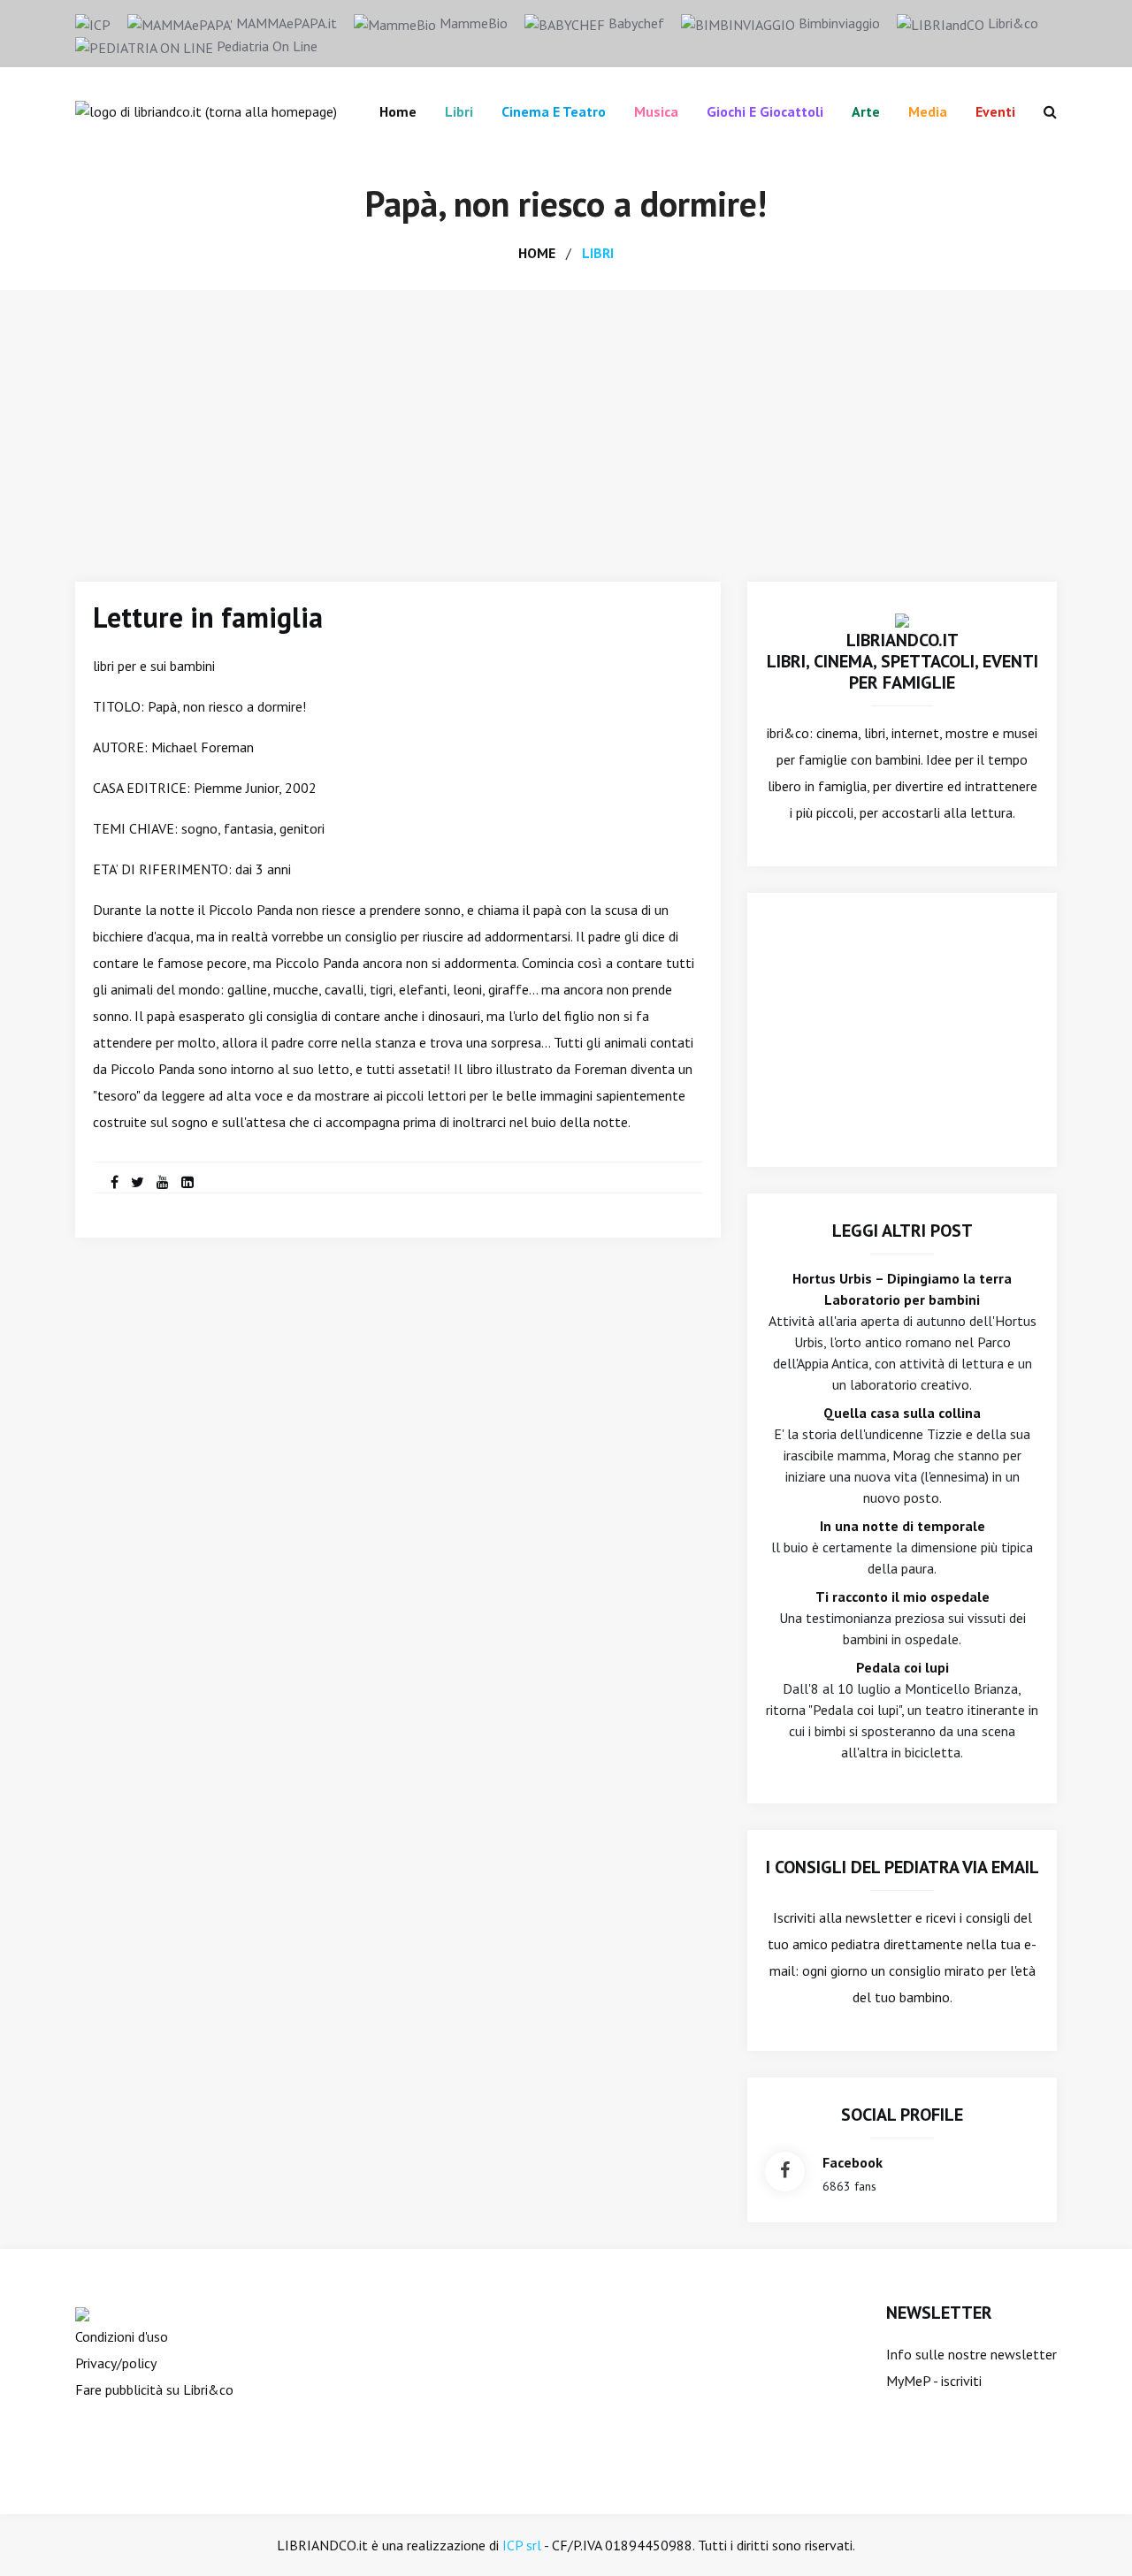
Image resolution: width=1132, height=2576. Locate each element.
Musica (656, 111)
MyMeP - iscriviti (934, 2381)
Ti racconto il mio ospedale (903, 1597)
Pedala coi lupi (903, 1667)
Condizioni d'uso (122, 2336)
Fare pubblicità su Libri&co (154, 2389)
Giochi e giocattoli (765, 111)
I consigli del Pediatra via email (903, 1867)
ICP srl (522, 2545)
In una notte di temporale (903, 1526)
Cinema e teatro (554, 111)
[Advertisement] (566, 423)
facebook (853, 2162)
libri (598, 253)
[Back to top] (1091, 2535)
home (537, 253)
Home (398, 111)
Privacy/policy (116, 2363)
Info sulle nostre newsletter (971, 2354)
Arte (866, 111)
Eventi (995, 111)
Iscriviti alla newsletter (842, 1917)
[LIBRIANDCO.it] (902, 619)
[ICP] (93, 23)
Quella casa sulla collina (902, 1413)
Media (928, 111)
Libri (459, 111)
